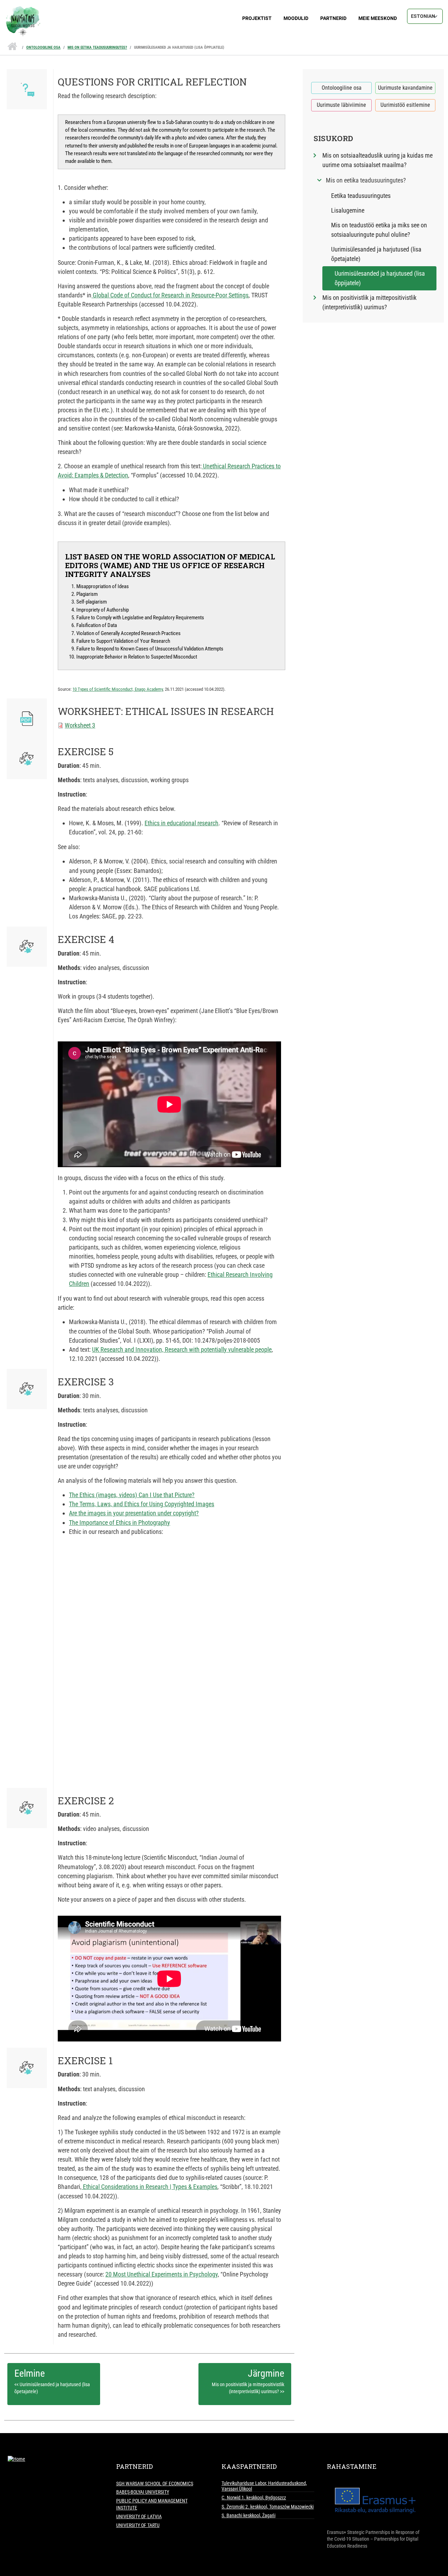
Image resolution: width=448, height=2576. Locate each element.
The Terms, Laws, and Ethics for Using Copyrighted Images (142, 1504)
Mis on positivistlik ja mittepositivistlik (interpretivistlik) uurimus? (369, 302)
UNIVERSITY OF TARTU (138, 2525)
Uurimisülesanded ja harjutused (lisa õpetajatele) (376, 254)
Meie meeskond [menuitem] (378, 18)
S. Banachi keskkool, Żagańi (248, 2515)
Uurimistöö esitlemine (405, 105)
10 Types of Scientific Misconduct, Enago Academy (118, 689)
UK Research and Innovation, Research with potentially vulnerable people (182, 1349)
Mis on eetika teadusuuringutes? (97, 47)
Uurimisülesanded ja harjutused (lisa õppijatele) (179, 47)
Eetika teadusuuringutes (361, 196)
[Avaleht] (224, 12)
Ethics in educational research (181, 823)
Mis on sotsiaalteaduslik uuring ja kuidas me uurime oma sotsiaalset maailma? (377, 160)
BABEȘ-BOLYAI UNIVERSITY (143, 2492)
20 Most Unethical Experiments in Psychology (162, 2274)
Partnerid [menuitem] (333, 18)
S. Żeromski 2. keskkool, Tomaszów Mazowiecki (268, 2507)
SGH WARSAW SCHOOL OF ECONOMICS (155, 2484)
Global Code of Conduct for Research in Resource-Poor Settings (170, 295)
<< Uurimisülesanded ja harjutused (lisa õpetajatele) (52, 2388)
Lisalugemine (348, 210)
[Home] (16, 2459)
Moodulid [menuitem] (296, 18)
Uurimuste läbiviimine (341, 105)
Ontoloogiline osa (43, 47)
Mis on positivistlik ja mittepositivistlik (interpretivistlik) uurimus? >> (248, 2388)
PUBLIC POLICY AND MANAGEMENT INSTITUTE (152, 2504)
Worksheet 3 (80, 725)
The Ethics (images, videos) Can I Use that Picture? (132, 1495)
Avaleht (12, 44)
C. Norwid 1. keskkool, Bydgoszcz (254, 2498)
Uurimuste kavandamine (405, 88)
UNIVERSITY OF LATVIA (139, 2516)
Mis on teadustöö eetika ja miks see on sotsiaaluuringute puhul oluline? (379, 230)
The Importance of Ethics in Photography (120, 1523)
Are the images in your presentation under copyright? (134, 1513)
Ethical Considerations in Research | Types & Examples (149, 2187)
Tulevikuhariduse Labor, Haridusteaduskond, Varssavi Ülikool (264, 2486)
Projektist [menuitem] (257, 18)
